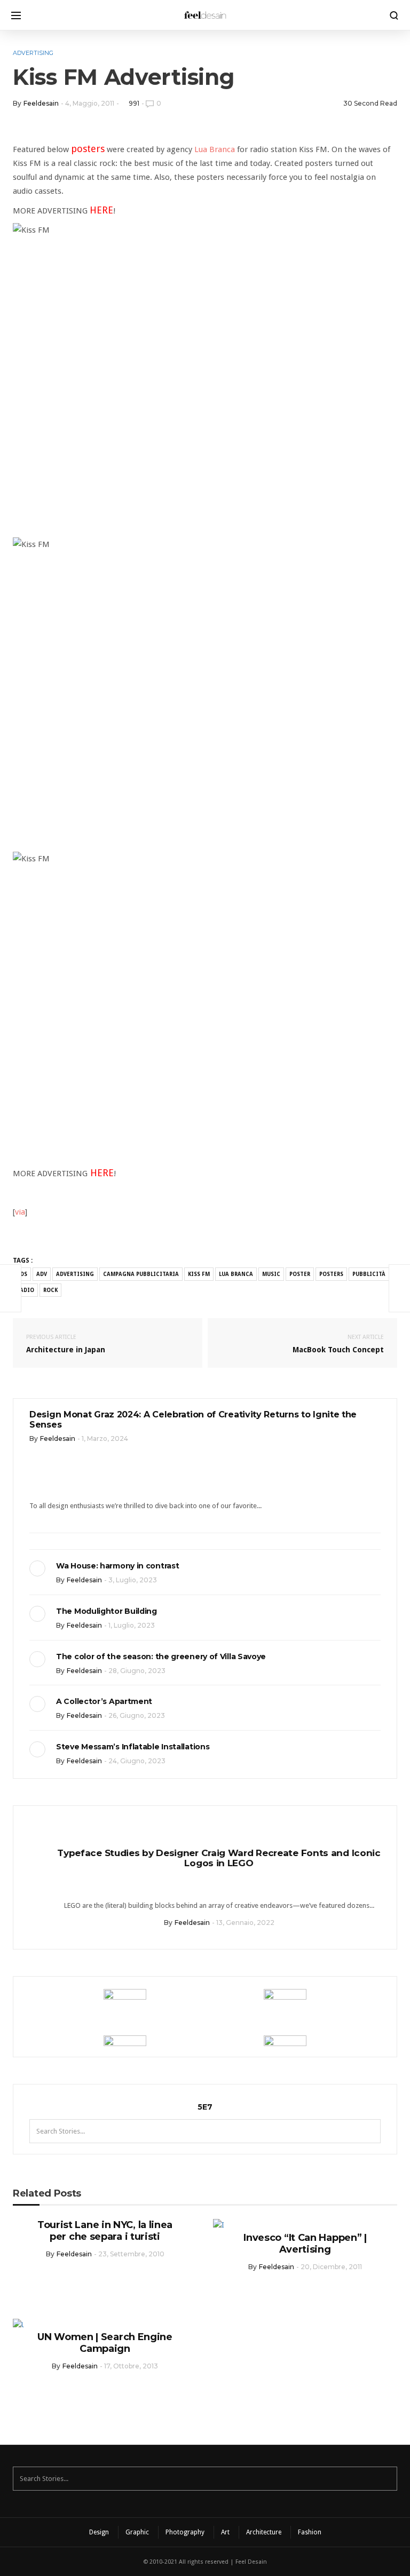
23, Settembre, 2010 (131, 2254)
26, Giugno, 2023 (137, 1715)
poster (300, 1274)
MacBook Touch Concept (338, 1344)
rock (50, 1290)
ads (22, 1274)
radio (25, 1290)
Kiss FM (199, 1274)
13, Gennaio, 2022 (231, 1923)
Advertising (33, 53)
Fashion (310, 2532)
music (271, 1274)
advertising (75, 1274)
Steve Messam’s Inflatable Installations (133, 1747)
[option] (205, 1876)
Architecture (264, 2532)
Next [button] (381, 1825)
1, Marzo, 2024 (105, 1438)
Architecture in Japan (66, 1344)
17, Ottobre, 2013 (131, 2366)
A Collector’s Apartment (104, 1701)
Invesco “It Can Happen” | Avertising (305, 2244)
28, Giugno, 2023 (137, 1671)
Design (99, 2532)
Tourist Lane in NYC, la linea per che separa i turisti (105, 2231)
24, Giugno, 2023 (137, 1761)
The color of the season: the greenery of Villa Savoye (161, 1656)
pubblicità (369, 1274)
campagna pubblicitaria (141, 1274)
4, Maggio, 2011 (90, 103)
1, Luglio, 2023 (132, 1625)
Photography (185, 2532)
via (20, 1212)
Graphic (137, 2532)
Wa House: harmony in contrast (117, 1566)
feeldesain (41, 103)
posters (331, 1274)
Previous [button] (29, 1825)
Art (225, 2532)
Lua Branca (215, 149)
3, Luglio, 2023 (133, 1580)
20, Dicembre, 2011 (331, 2267)
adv (42, 1274)
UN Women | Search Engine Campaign (105, 2343)
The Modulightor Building (107, 1611)
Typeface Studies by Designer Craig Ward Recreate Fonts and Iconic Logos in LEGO (205, 1858)
